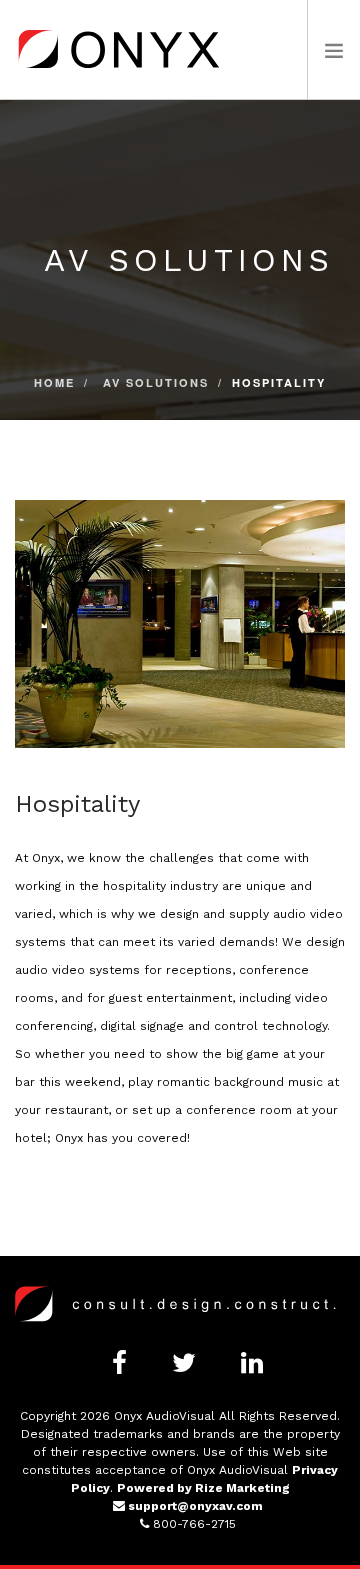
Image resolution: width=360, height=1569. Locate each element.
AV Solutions (156, 382)
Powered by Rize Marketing (203, 1488)
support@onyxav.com (194, 1506)
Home (54, 382)
